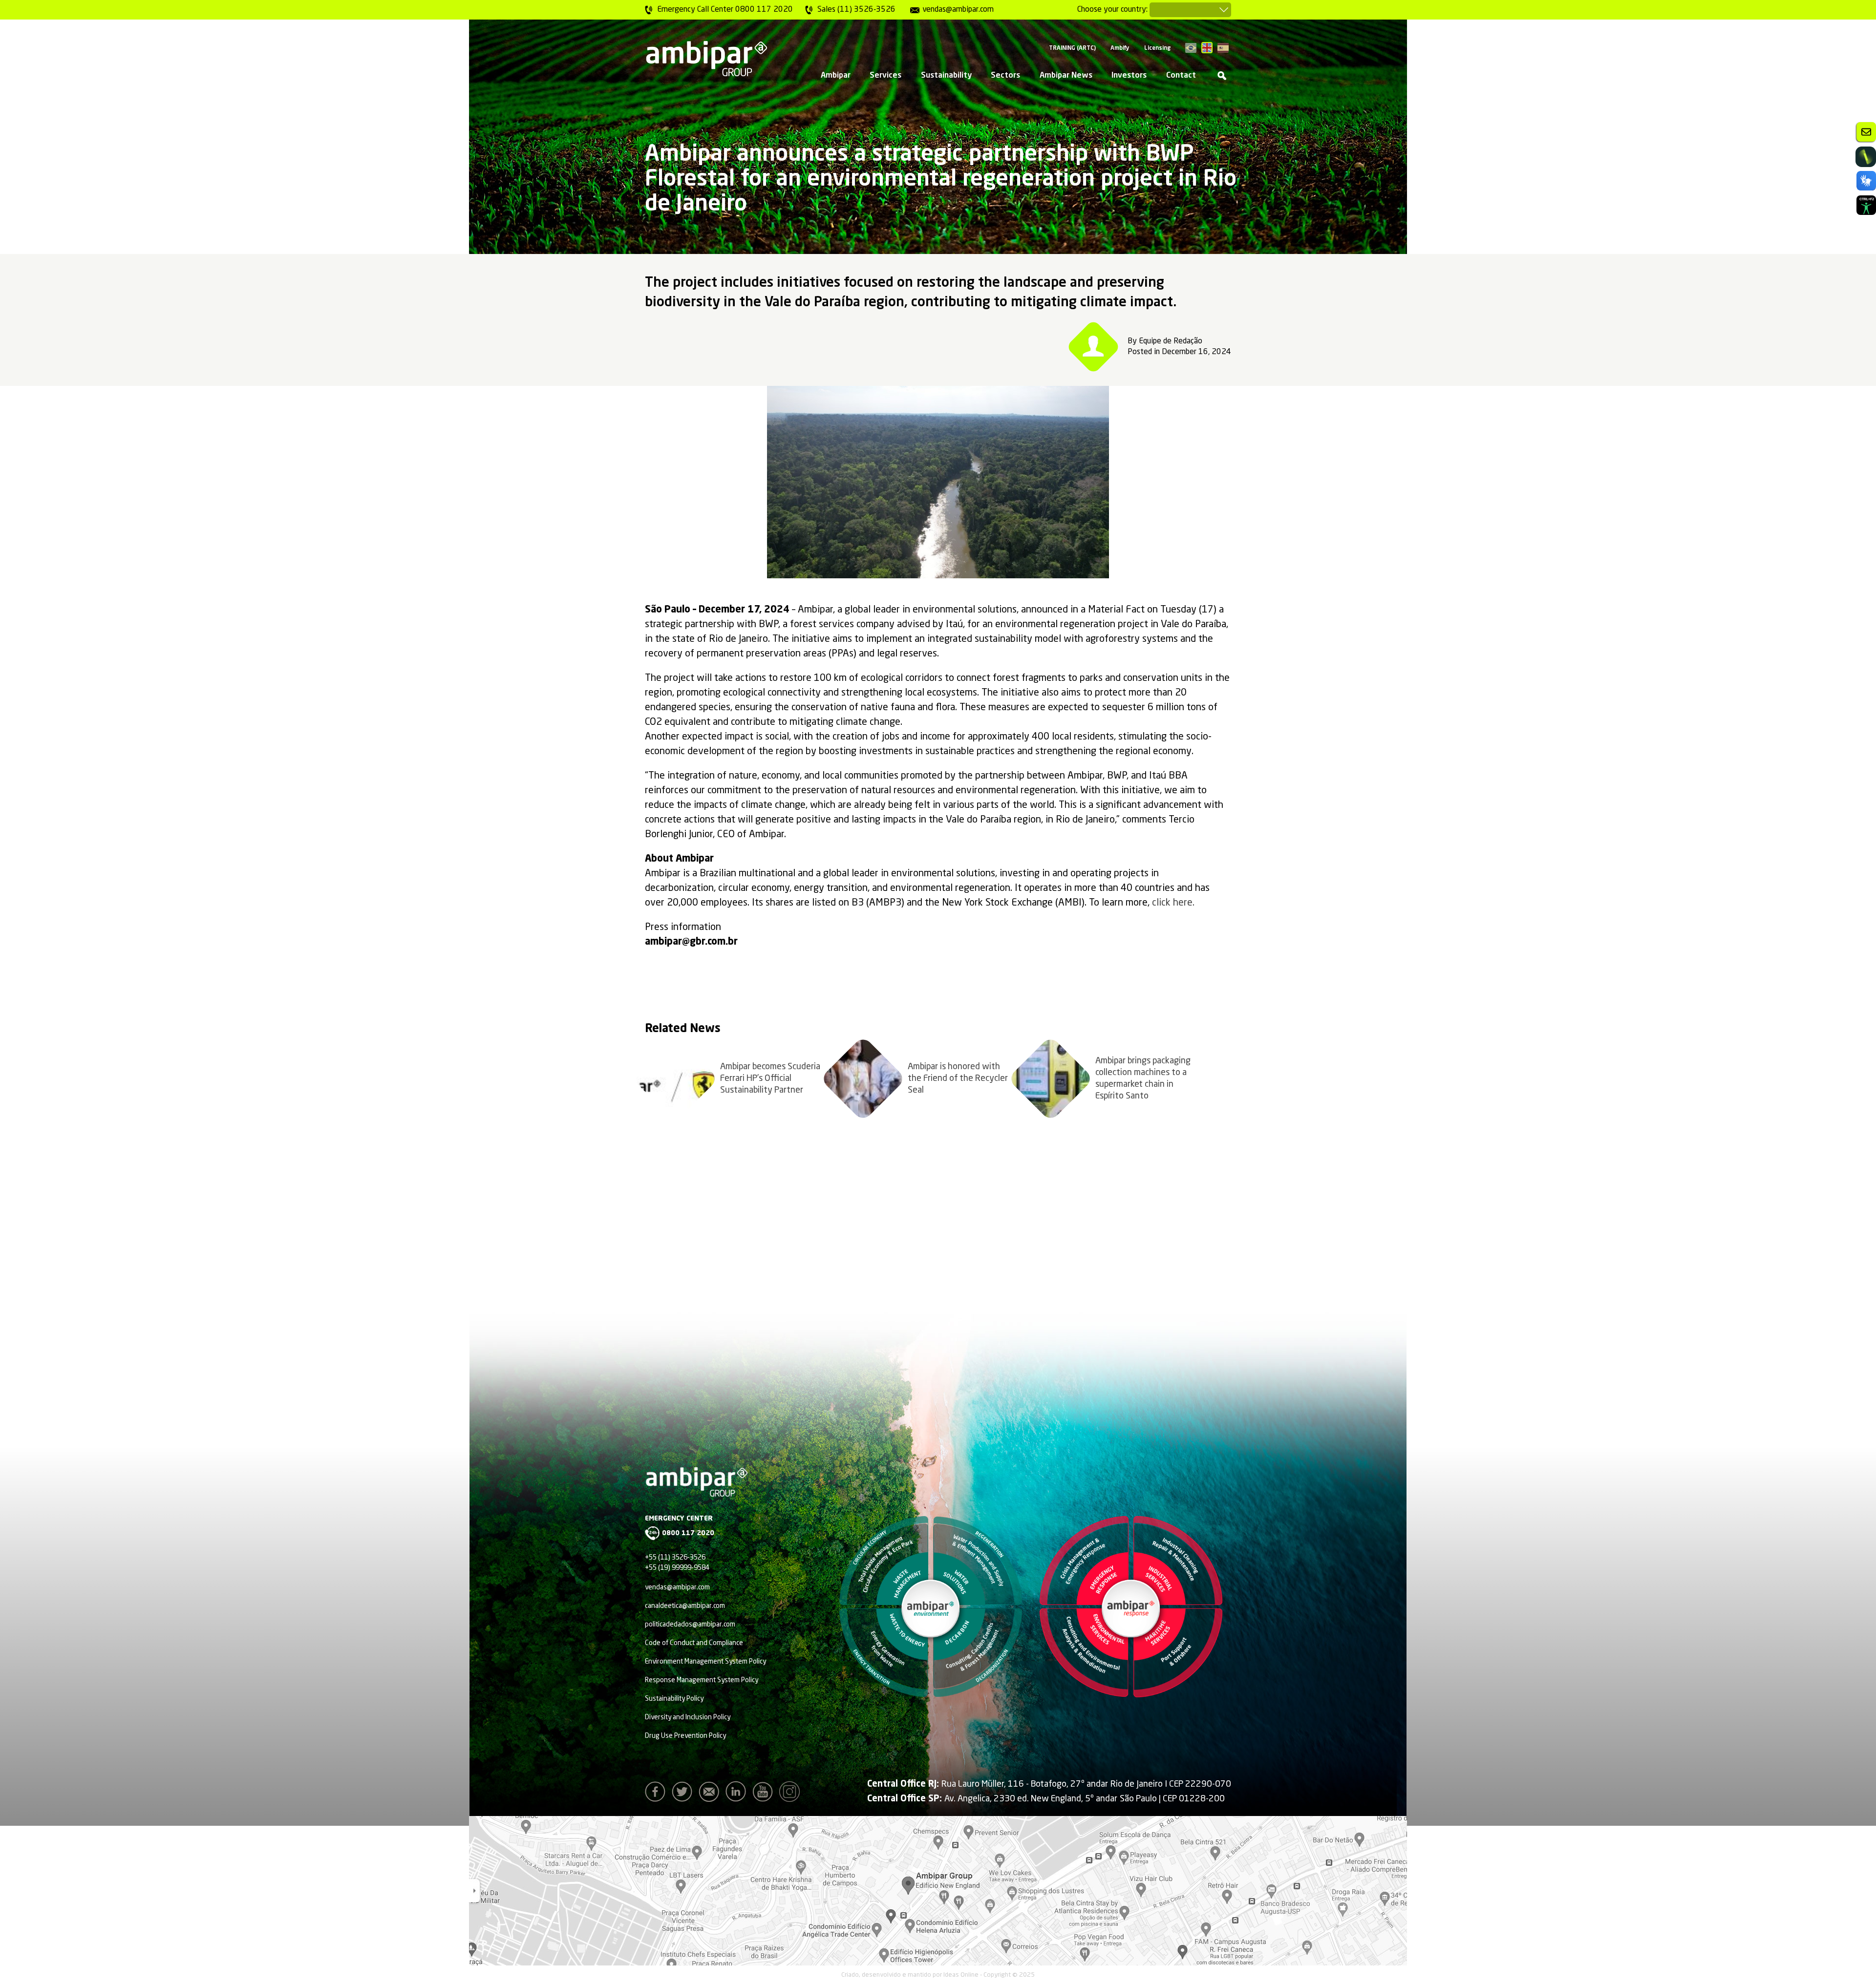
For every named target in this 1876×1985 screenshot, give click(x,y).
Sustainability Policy (674, 1699)
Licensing (1157, 48)
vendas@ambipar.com (677, 1587)
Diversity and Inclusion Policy (688, 1717)
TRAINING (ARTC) (1072, 48)
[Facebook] (658, 1795)
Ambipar (836, 76)
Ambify (1120, 48)
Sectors (1005, 76)
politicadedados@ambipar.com (690, 1625)
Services (885, 76)
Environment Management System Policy (705, 1662)
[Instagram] (792, 1795)
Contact (1181, 76)
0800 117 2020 (688, 1533)
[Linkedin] (738, 1795)
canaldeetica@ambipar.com (685, 1606)
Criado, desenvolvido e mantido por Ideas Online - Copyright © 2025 (938, 1975)
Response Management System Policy (702, 1680)
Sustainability (946, 76)
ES (1223, 48)
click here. (1173, 903)
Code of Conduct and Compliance (694, 1643)
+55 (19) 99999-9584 (677, 1568)
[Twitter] (684, 1795)
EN (1207, 48)
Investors (1129, 76)
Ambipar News (1066, 76)
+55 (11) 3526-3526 (675, 1558)
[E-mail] (711, 1795)
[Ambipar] (706, 59)
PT (1191, 48)
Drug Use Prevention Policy (685, 1736)
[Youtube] (765, 1795)
